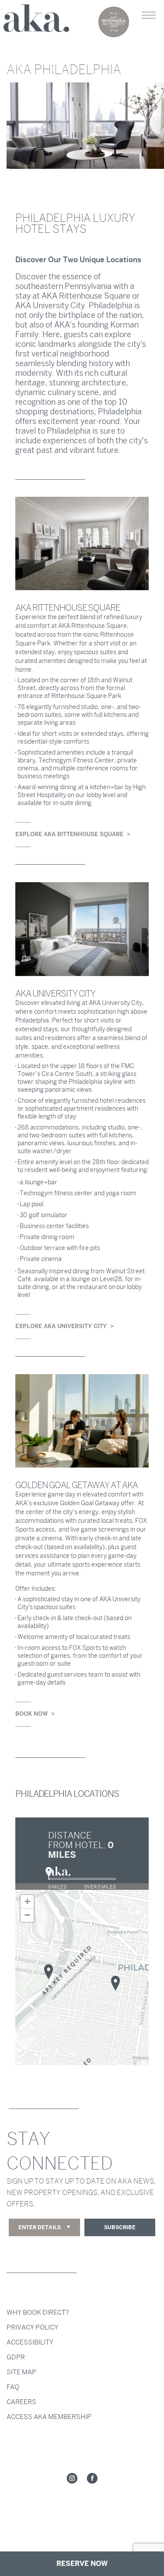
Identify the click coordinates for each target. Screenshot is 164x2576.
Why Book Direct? (38, 2312)
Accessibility (30, 2342)
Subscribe (120, 2227)
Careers (21, 2402)
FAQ (13, 2387)
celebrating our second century (114, 22)
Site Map (21, 2372)
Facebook (92, 2479)
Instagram (72, 2479)
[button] (115, 1983)
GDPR (16, 2357)
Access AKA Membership (49, 2417)
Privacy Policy (32, 2327)
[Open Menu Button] (149, 15)
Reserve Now (82, 2564)
